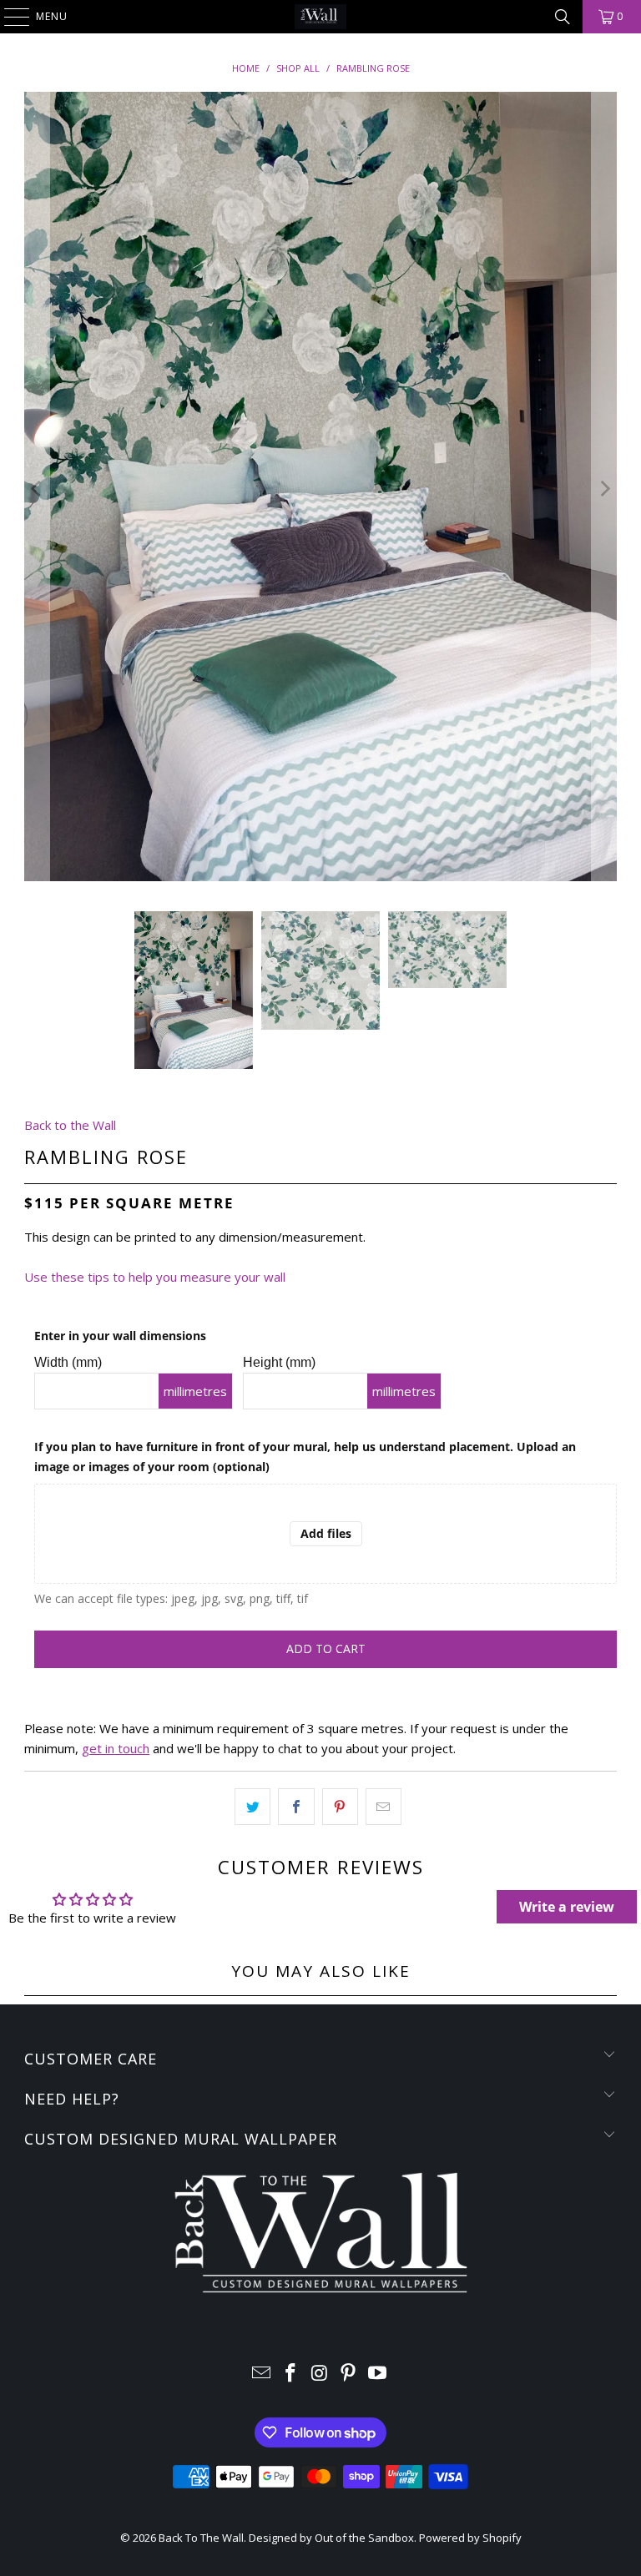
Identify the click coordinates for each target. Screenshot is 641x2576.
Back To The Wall (201, 2538)
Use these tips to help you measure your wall (155, 1277)
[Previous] (37, 489)
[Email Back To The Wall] (262, 2374)
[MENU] (8, 17)
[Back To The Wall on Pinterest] (349, 2374)
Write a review (567, 1907)
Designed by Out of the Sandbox (331, 2538)
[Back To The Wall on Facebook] (290, 2374)
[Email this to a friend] (384, 1807)
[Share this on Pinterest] (340, 1807)
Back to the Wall (70, 1125)
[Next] (604, 489)
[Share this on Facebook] (296, 1807)
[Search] (563, 17)
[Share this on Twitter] (252, 1807)
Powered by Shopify (470, 2538)
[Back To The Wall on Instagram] (320, 2374)
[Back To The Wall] (320, 17)
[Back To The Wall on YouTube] (378, 2374)
